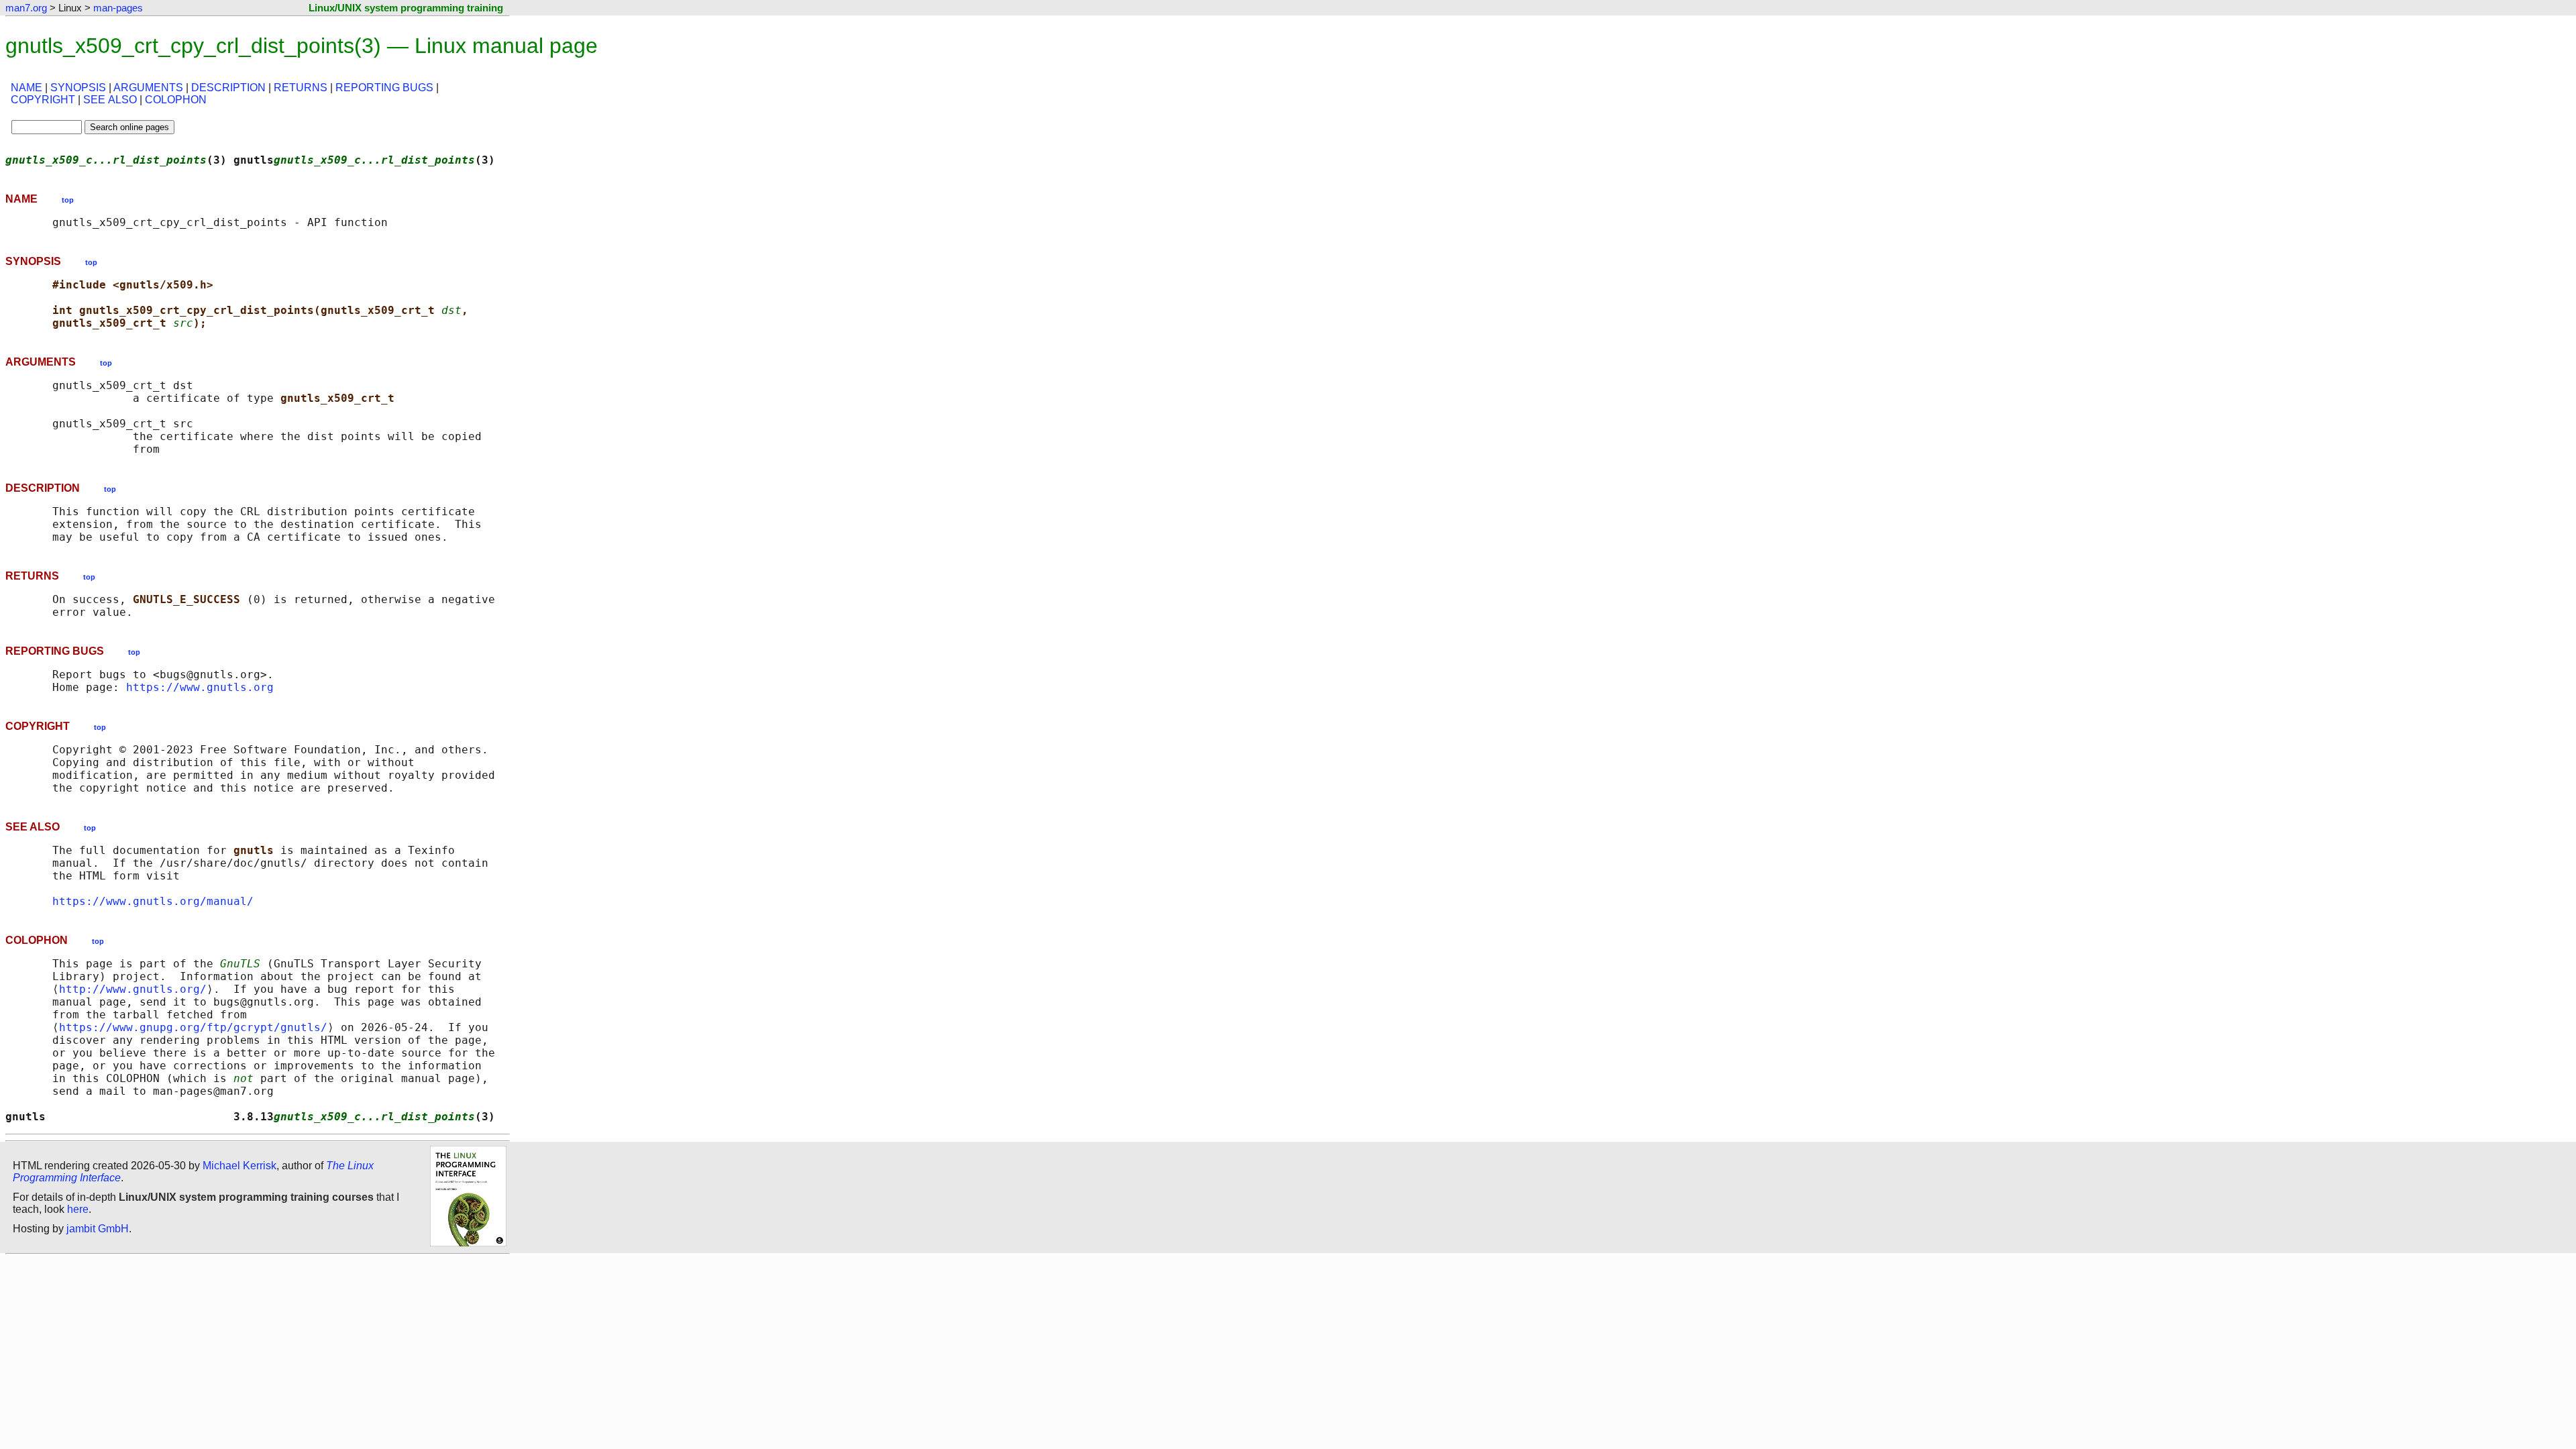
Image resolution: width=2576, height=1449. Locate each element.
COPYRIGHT (43, 100)
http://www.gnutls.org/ (133, 989)
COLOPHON (176, 100)
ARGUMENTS (148, 88)
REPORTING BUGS (384, 88)
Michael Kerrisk (239, 1166)
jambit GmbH (98, 1229)
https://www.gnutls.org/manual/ (153, 901)
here (78, 1209)
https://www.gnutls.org (200, 687)
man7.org (26, 8)
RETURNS (301, 88)
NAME (26, 88)
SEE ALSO (110, 100)
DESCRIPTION (228, 88)
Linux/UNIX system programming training (406, 8)
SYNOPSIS (78, 88)
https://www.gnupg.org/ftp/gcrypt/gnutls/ (193, 1027)
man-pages (118, 8)
